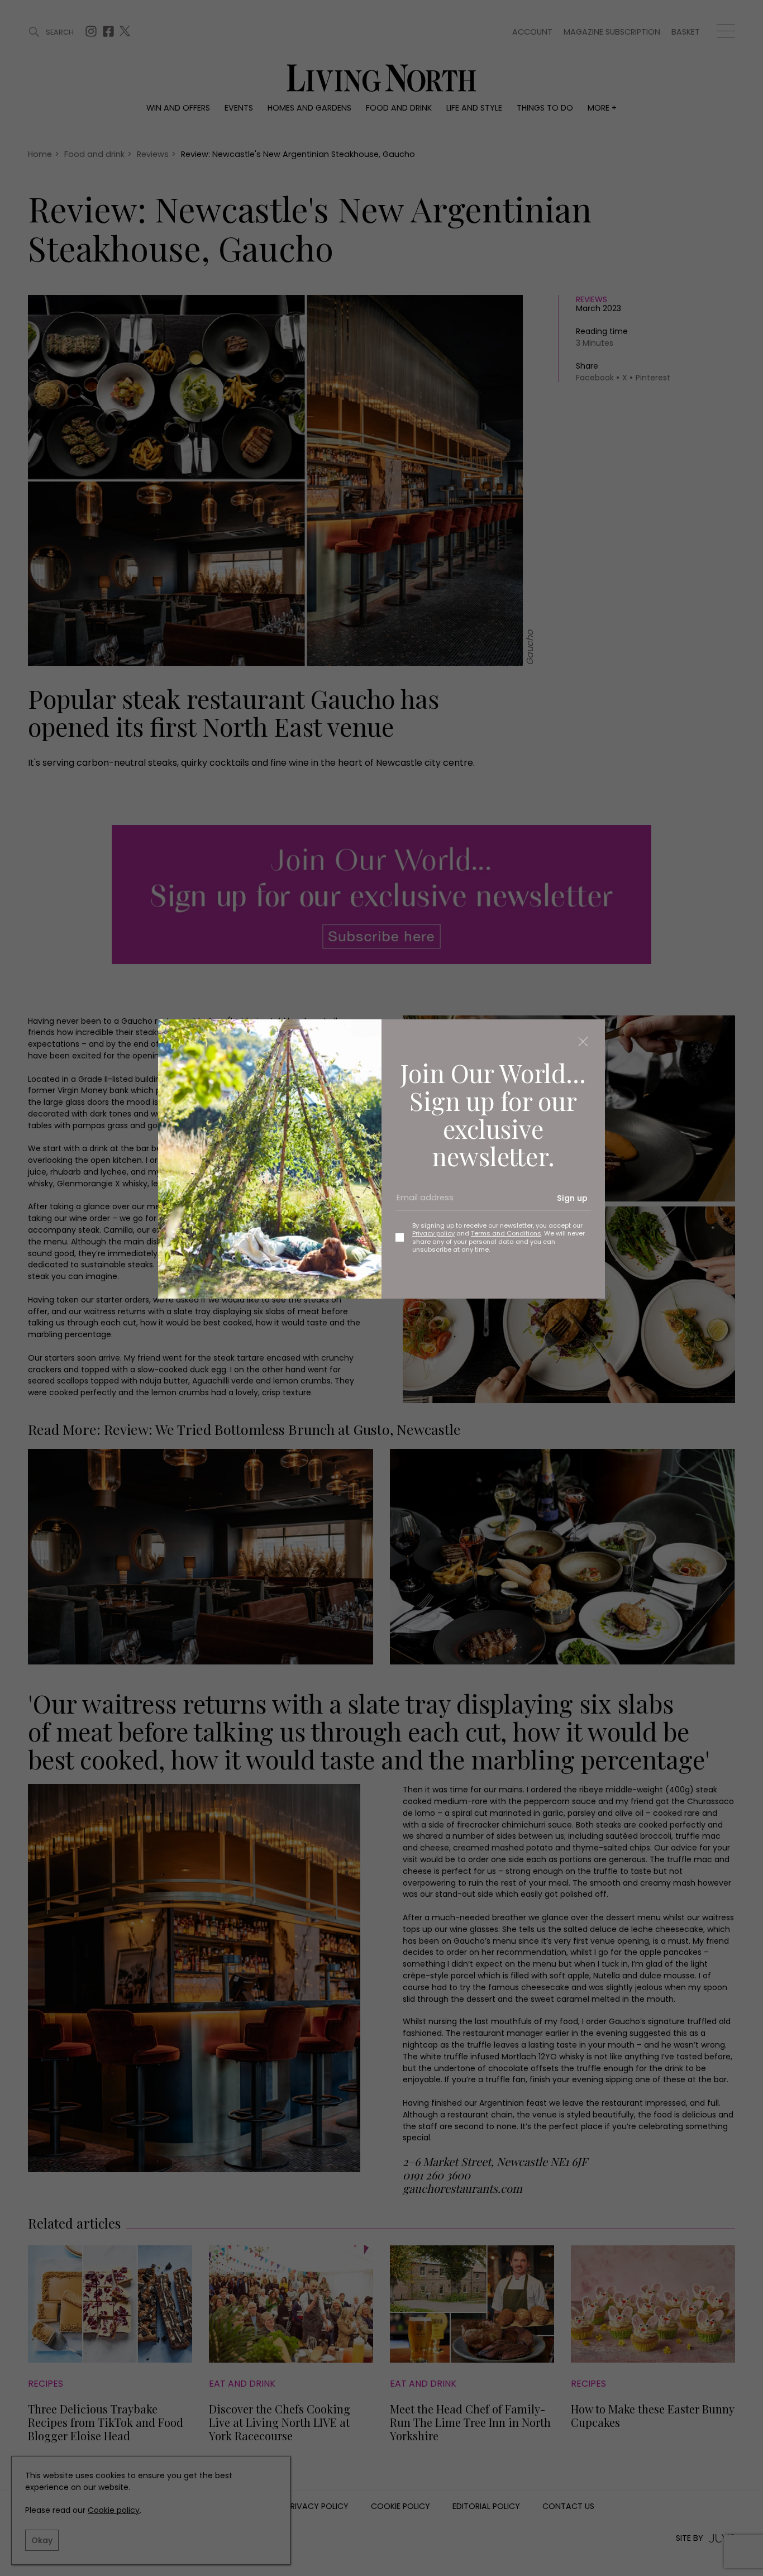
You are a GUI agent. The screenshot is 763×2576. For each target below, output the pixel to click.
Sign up (572, 1198)
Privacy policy (433, 1233)
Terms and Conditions (506, 1233)
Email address (421, 1203)
